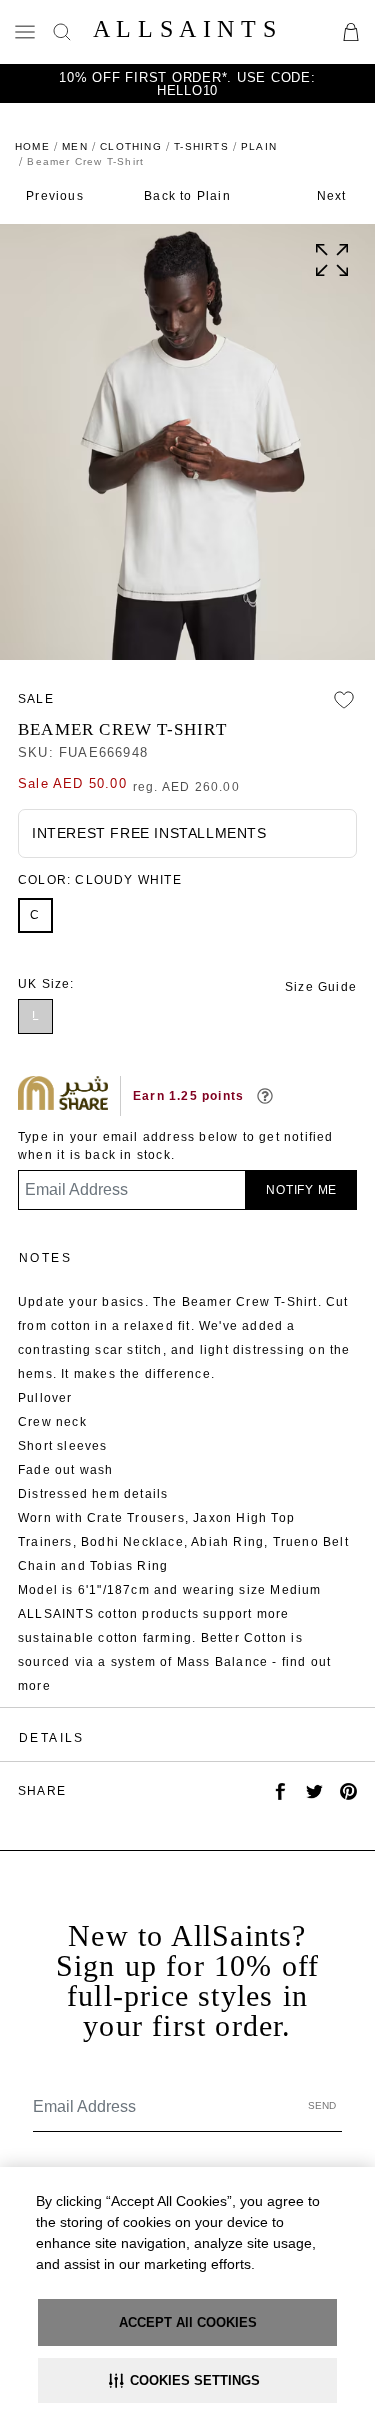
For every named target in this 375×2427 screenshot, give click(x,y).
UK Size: (46, 984)
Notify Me (301, 1190)
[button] (187, 2380)
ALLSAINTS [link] (187, 29)
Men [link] (75, 146)
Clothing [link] (131, 146)
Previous (55, 196)
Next (332, 196)
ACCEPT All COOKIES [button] (188, 2322)
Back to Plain (187, 196)
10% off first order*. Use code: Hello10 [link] (187, 84)
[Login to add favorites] (344, 700)
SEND (322, 2105)
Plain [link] (259, 146)
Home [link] (32, 146)
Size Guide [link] (321, 987)
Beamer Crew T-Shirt (122, 729)
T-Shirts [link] (201, 146)
